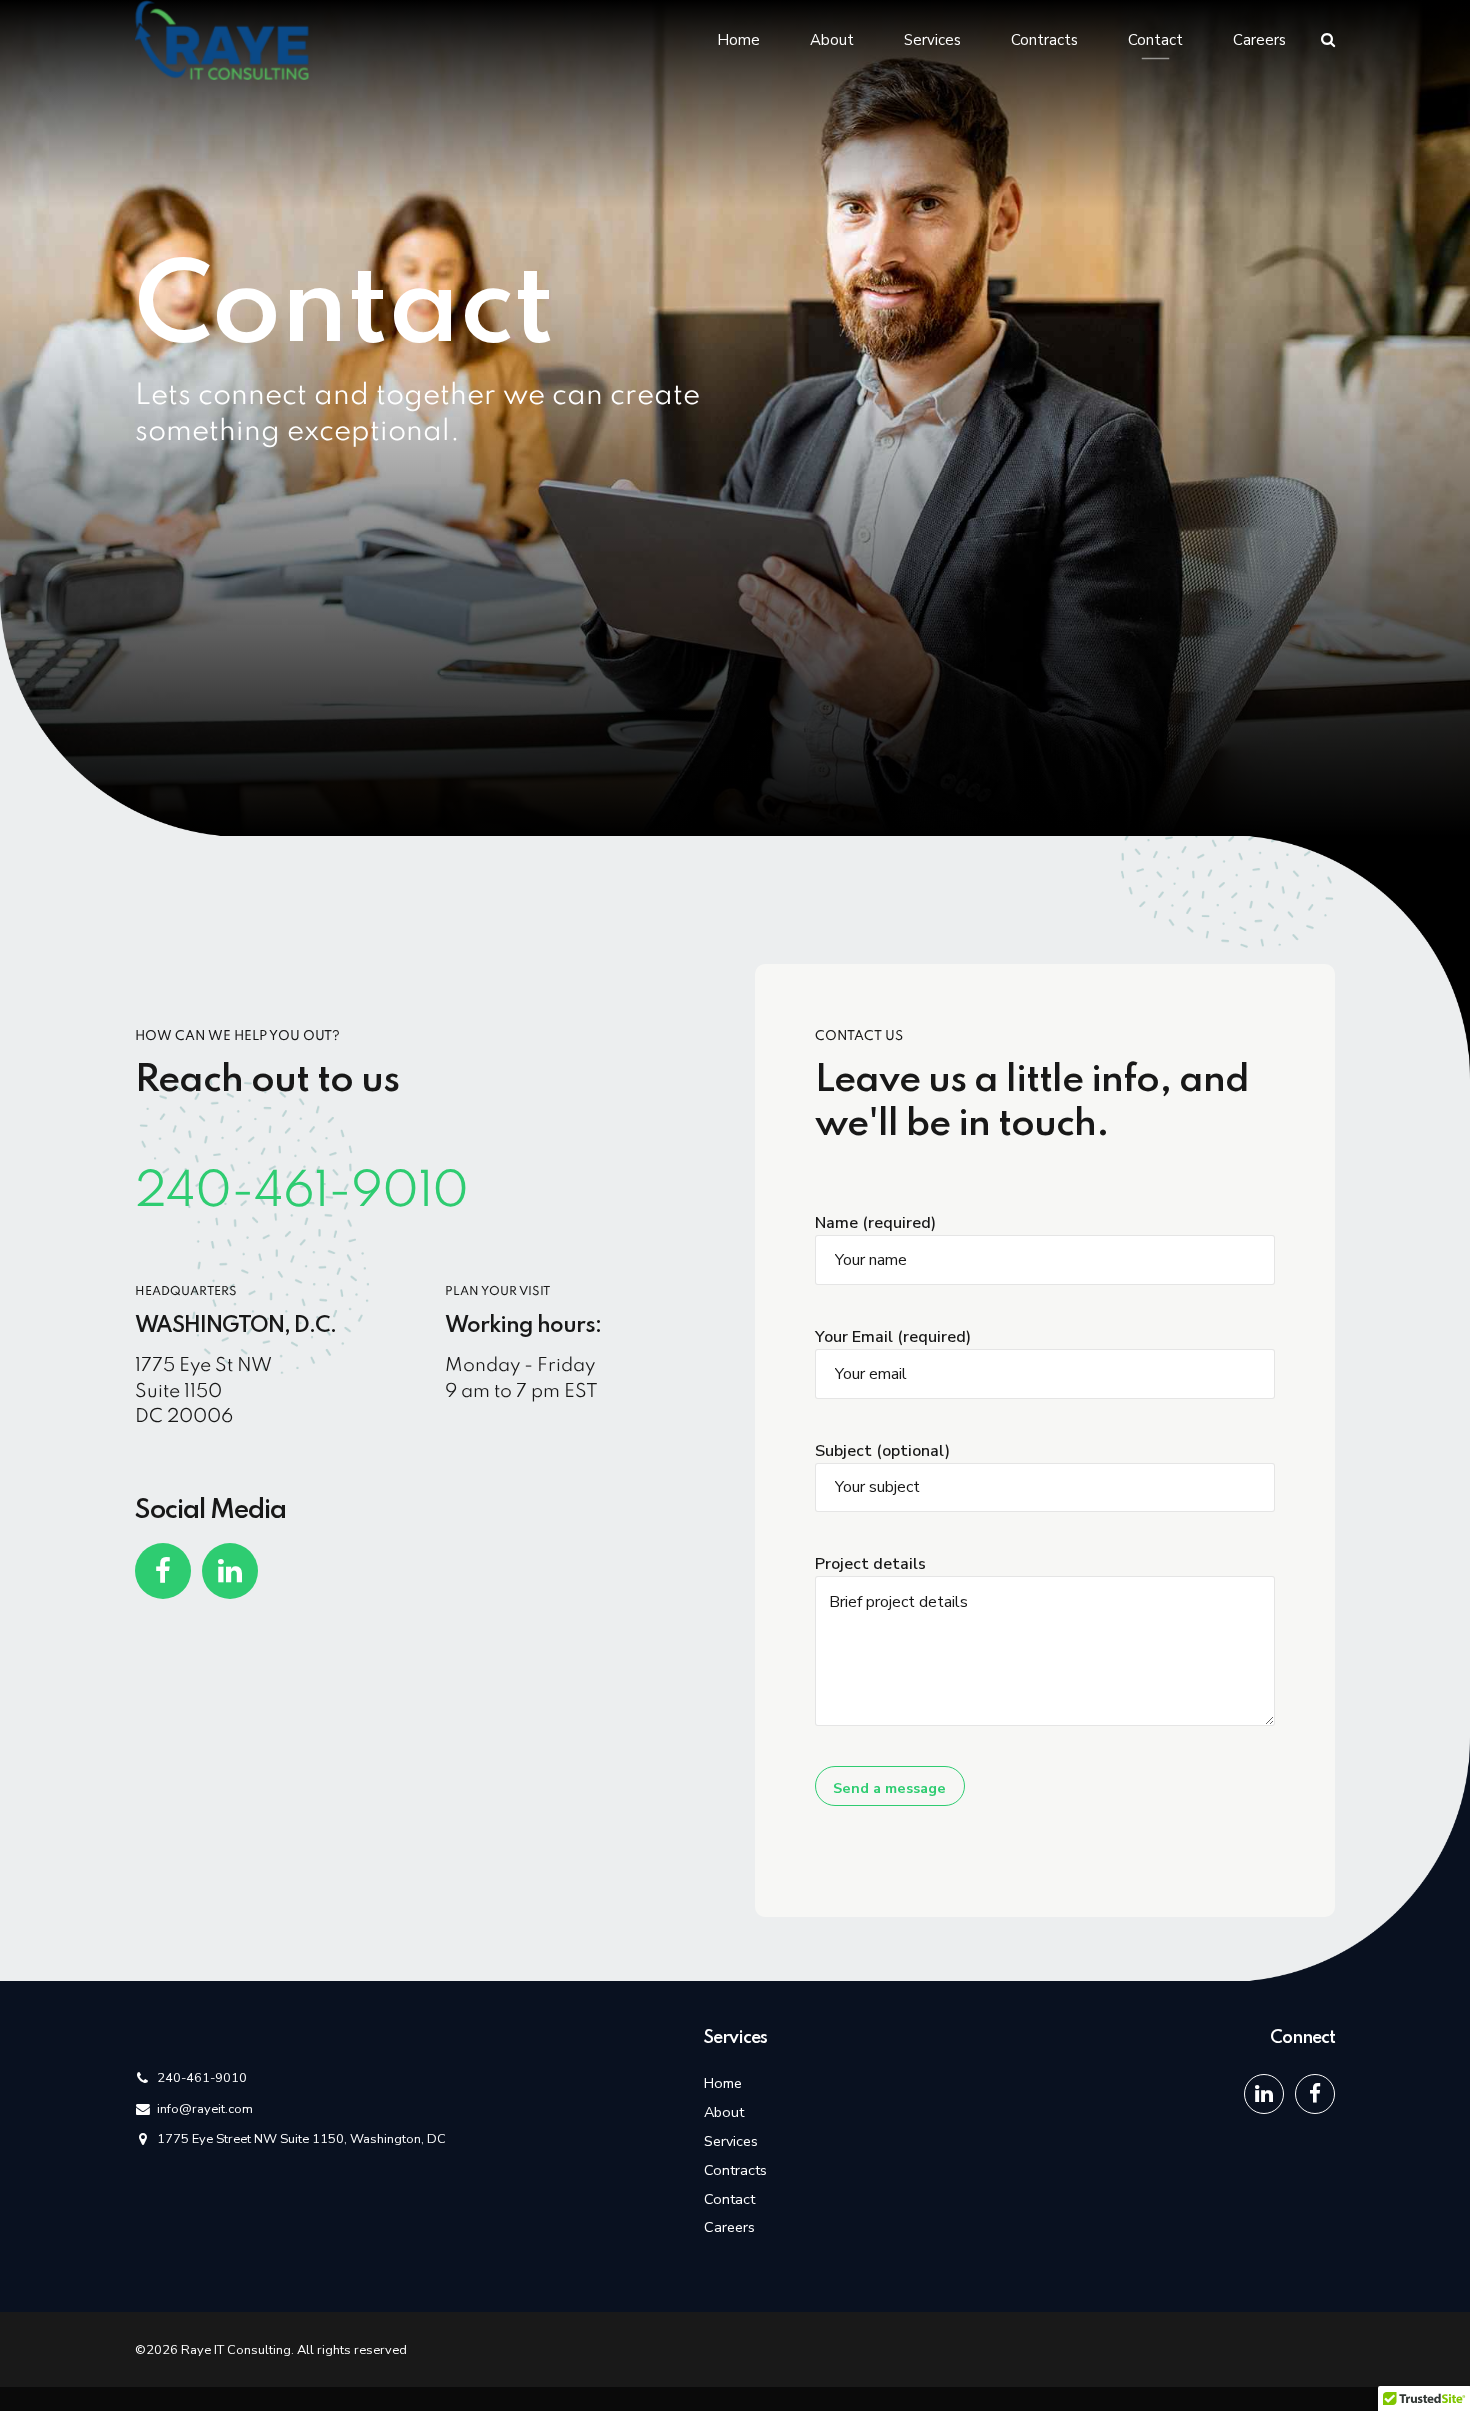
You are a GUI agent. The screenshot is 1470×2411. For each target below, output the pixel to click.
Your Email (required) (893, 1337)
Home (738, 40)
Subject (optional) (882, 1451)
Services (932, 40)
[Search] (1328, 39)
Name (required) (875, 1223)
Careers (1259, 40)
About (832, 40)
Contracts (1044, 40)
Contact (1155, 40)
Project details (870, 1564)
